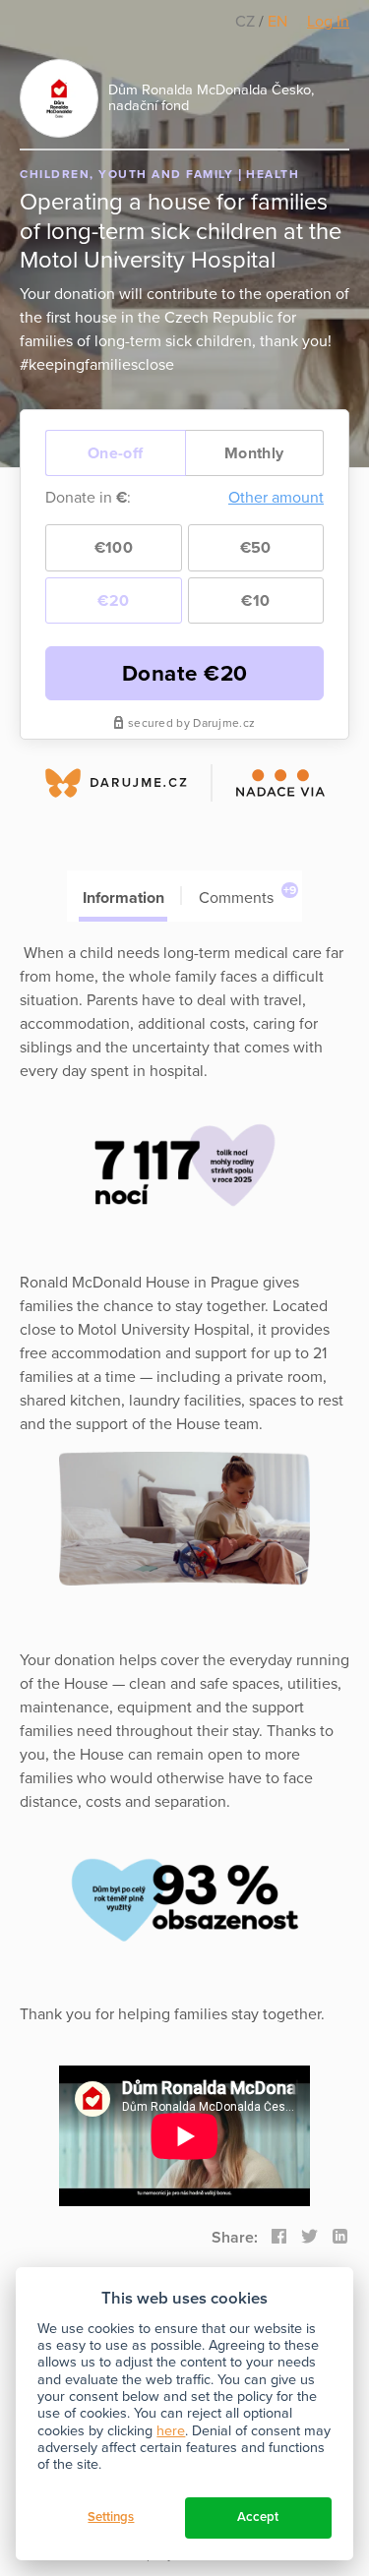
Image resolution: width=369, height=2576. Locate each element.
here (171, 2431)
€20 (113, 601)
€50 (256, 548)
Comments (247, 896)
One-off (115, 453)
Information (123, 898)
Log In (328, 22)
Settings (111, 2517)
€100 (114, 548)
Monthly (254, 453)
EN (277, 22)
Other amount (276, 498)
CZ (247, 22)
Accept (258, 2517)
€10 (255, 601)
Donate (185, 673)
